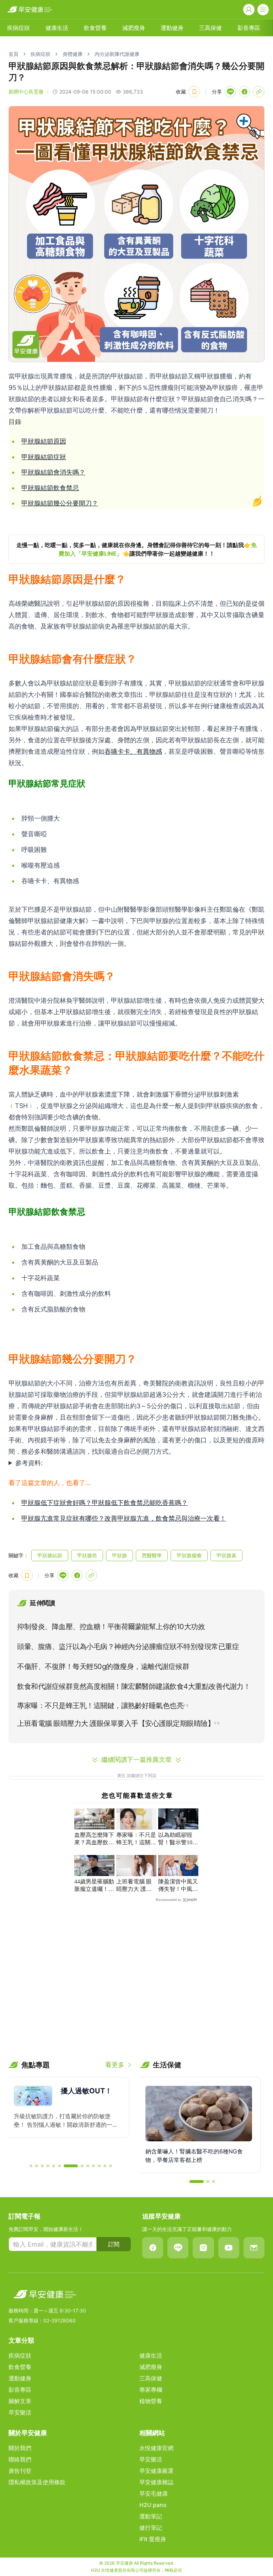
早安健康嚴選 (156, 2471)
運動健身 (172, 28)
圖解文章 (20, 2401)
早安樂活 (20, 2412)
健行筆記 (151, 2528)
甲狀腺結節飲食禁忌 (50, 488)
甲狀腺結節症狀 (44, 457)
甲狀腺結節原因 (44, 441)
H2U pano (153, 2505)
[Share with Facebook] (245, 92)
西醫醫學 (152, 1555)
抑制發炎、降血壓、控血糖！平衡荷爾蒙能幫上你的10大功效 (111, 1627)
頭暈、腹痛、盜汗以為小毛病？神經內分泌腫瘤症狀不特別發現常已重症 (128, 1647)
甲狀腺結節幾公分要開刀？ (60, 503)
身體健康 (73, 54)
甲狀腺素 (226, 1555)
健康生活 (57, 28)
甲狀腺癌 (87, 1555)
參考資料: (29, 1463)
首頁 (14, 54)
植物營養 (151, 2401)
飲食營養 (95, 28)
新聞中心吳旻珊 (26, 92)
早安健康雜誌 (156, 2482)
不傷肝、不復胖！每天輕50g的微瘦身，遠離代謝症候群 (103, 1666)
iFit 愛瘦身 (153, 2539)
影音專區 (249, 28)
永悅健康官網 (156, 2448)
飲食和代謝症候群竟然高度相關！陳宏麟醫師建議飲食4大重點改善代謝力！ (134, 1686)
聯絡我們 (20, 2459)
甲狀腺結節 (50, 1555)
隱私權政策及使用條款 (37, 2482)
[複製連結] (259, 92)
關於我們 (20, 2448)
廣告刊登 (20, 2471)
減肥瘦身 (134, 28)
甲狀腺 (119, 1555)
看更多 (115, 2065)
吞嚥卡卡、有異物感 (133, 751)
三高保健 (210, 28)
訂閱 (114, 2244)
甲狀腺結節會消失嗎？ (53, 472)
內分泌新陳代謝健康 (117, 54)
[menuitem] (18, 28)
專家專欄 (151, 2390)
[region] (136, 549)
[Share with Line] (230, 92)
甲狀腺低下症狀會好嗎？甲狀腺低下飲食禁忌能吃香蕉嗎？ (105, 1503)
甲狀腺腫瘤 (189, 1555)
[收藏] (194, 92)
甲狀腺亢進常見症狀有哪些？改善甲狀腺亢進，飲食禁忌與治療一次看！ (124, 1518)
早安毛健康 (154, 2493)
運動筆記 (151, 2516)
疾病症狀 (18, 28)
